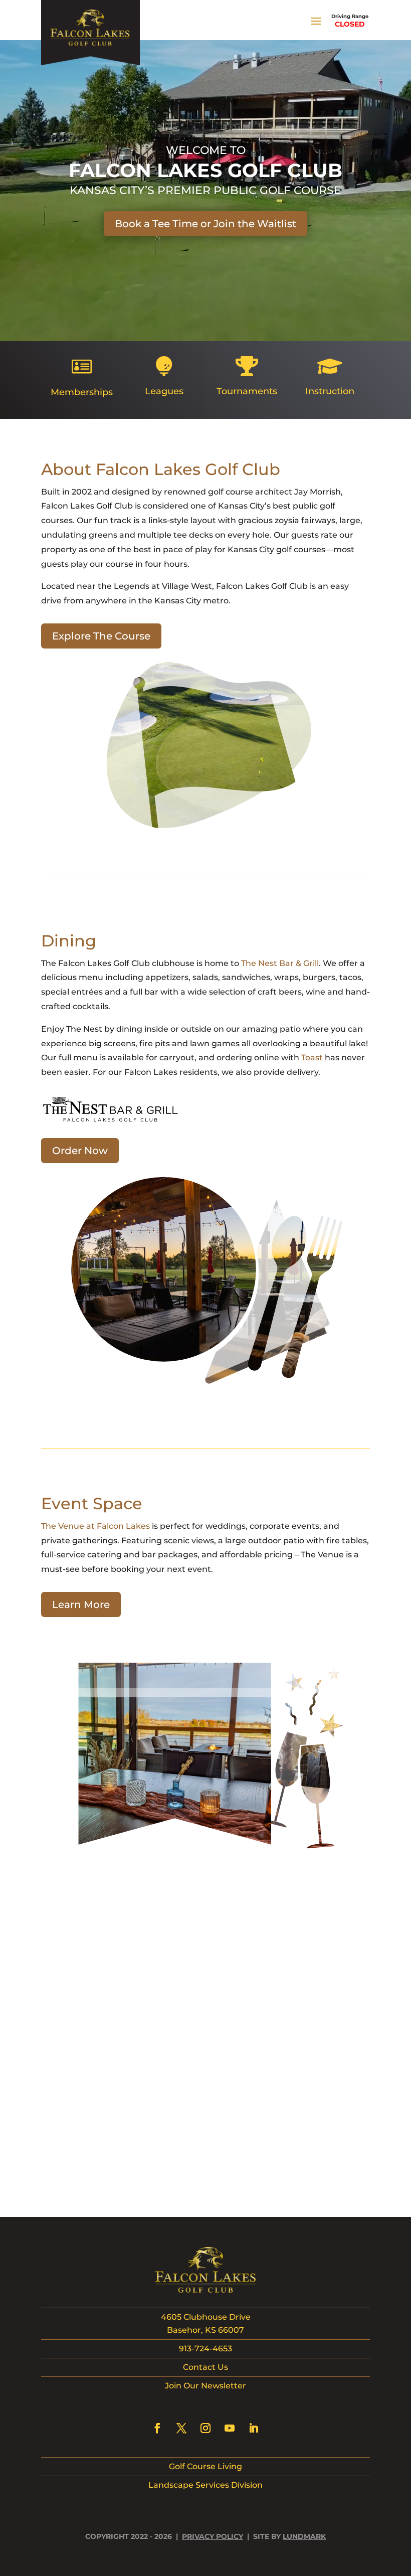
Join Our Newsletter (205, 2386)
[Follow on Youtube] (230, 2428)
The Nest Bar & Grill (280, 963)
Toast (312, 1058)
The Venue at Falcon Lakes (95, 1526)
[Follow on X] (181, 2428)
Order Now (80, 1151)
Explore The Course (101, 636)
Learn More (81, 1604)
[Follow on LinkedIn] (254, 2428)
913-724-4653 (205, 2349)
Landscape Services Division (205, 2485)
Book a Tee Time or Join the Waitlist (205, 224)
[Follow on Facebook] (157, 2428)
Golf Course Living (205, 2466)
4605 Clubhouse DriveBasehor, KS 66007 (206, 2323)
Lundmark (304, 2536)
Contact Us (205, 2367)
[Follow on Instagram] (205, 2428)
